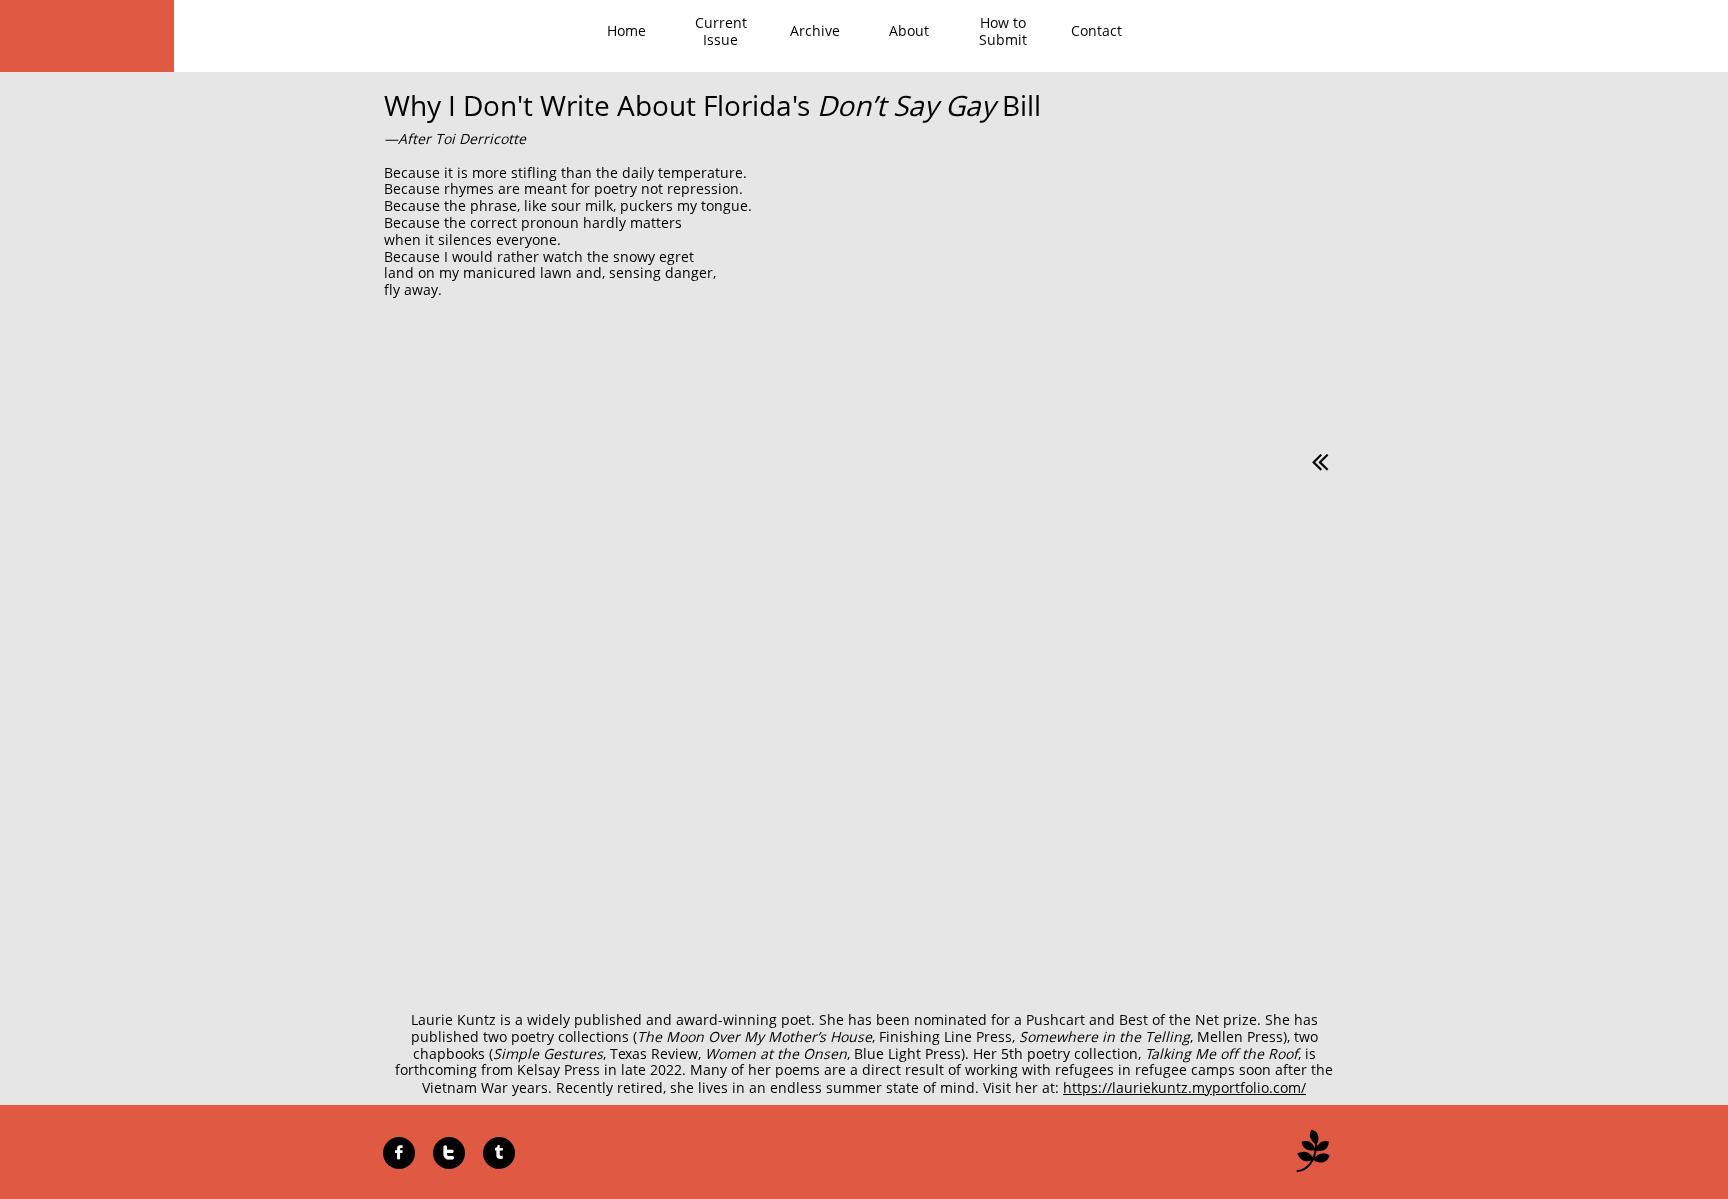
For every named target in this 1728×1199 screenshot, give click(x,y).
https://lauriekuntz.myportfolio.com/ (1184, 1087)
